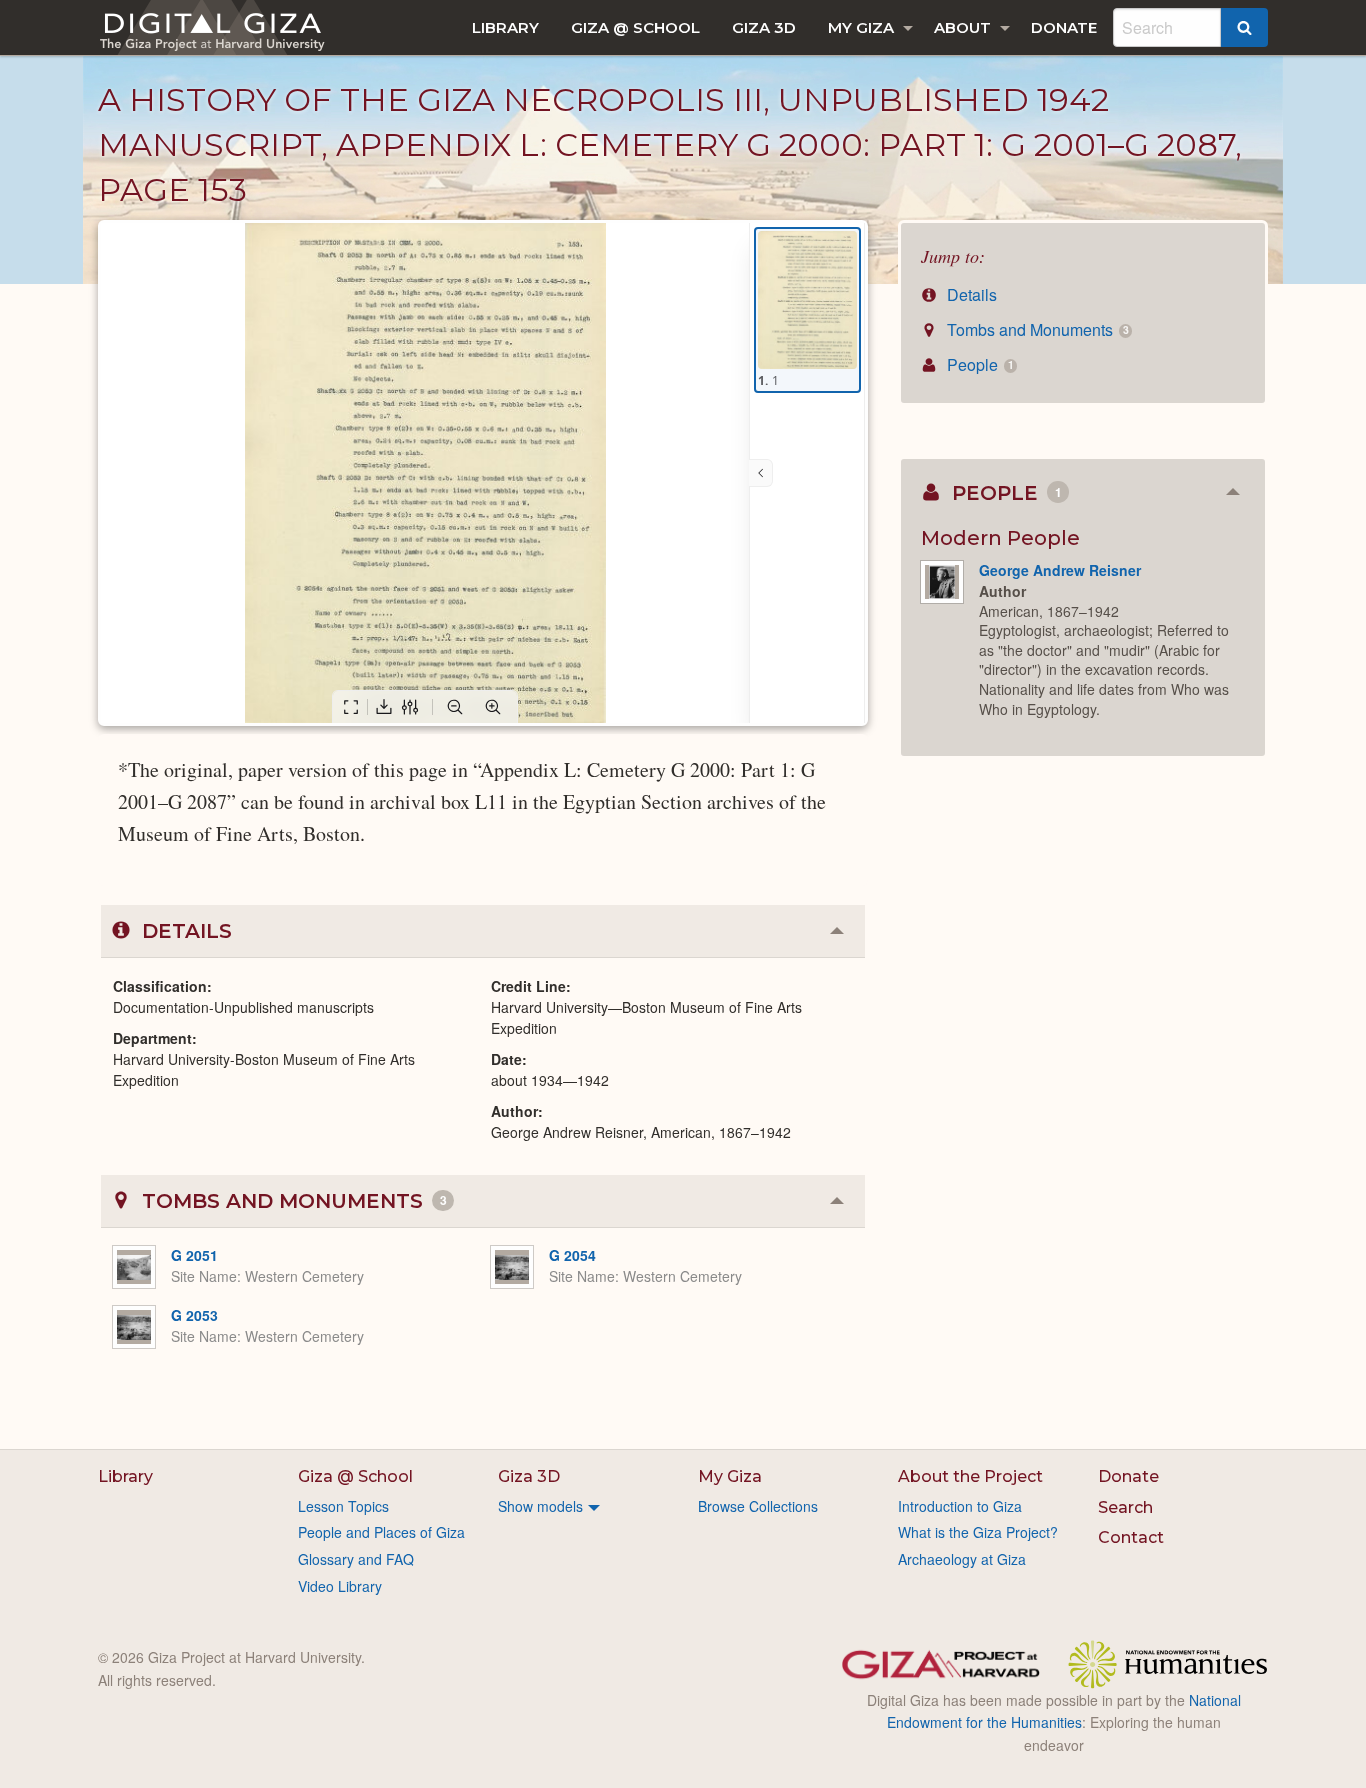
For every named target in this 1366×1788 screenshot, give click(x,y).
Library (505, 27)
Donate (1064, 27)
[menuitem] (505, 27)
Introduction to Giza (960, 1506)
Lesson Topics (343, 1506)
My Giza (861, 27)
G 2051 (194, 1255)
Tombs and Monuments (1035, 329)
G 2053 (194, 1315)
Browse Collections (758, 1506)
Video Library (340, 1586)
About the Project (970, 1476)
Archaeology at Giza (962, 1559)
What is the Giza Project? (978, 1532)
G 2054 (572, 1255)
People (978, 364)
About (962, 27)
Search (1125, 1507)
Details (970, 294)
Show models (540, 1506)
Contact (1131, 1537)
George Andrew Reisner (1060, 570)
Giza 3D (764, 27)
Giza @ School (635, 27)
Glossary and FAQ (356, 1559)
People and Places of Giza (381, 1532)
